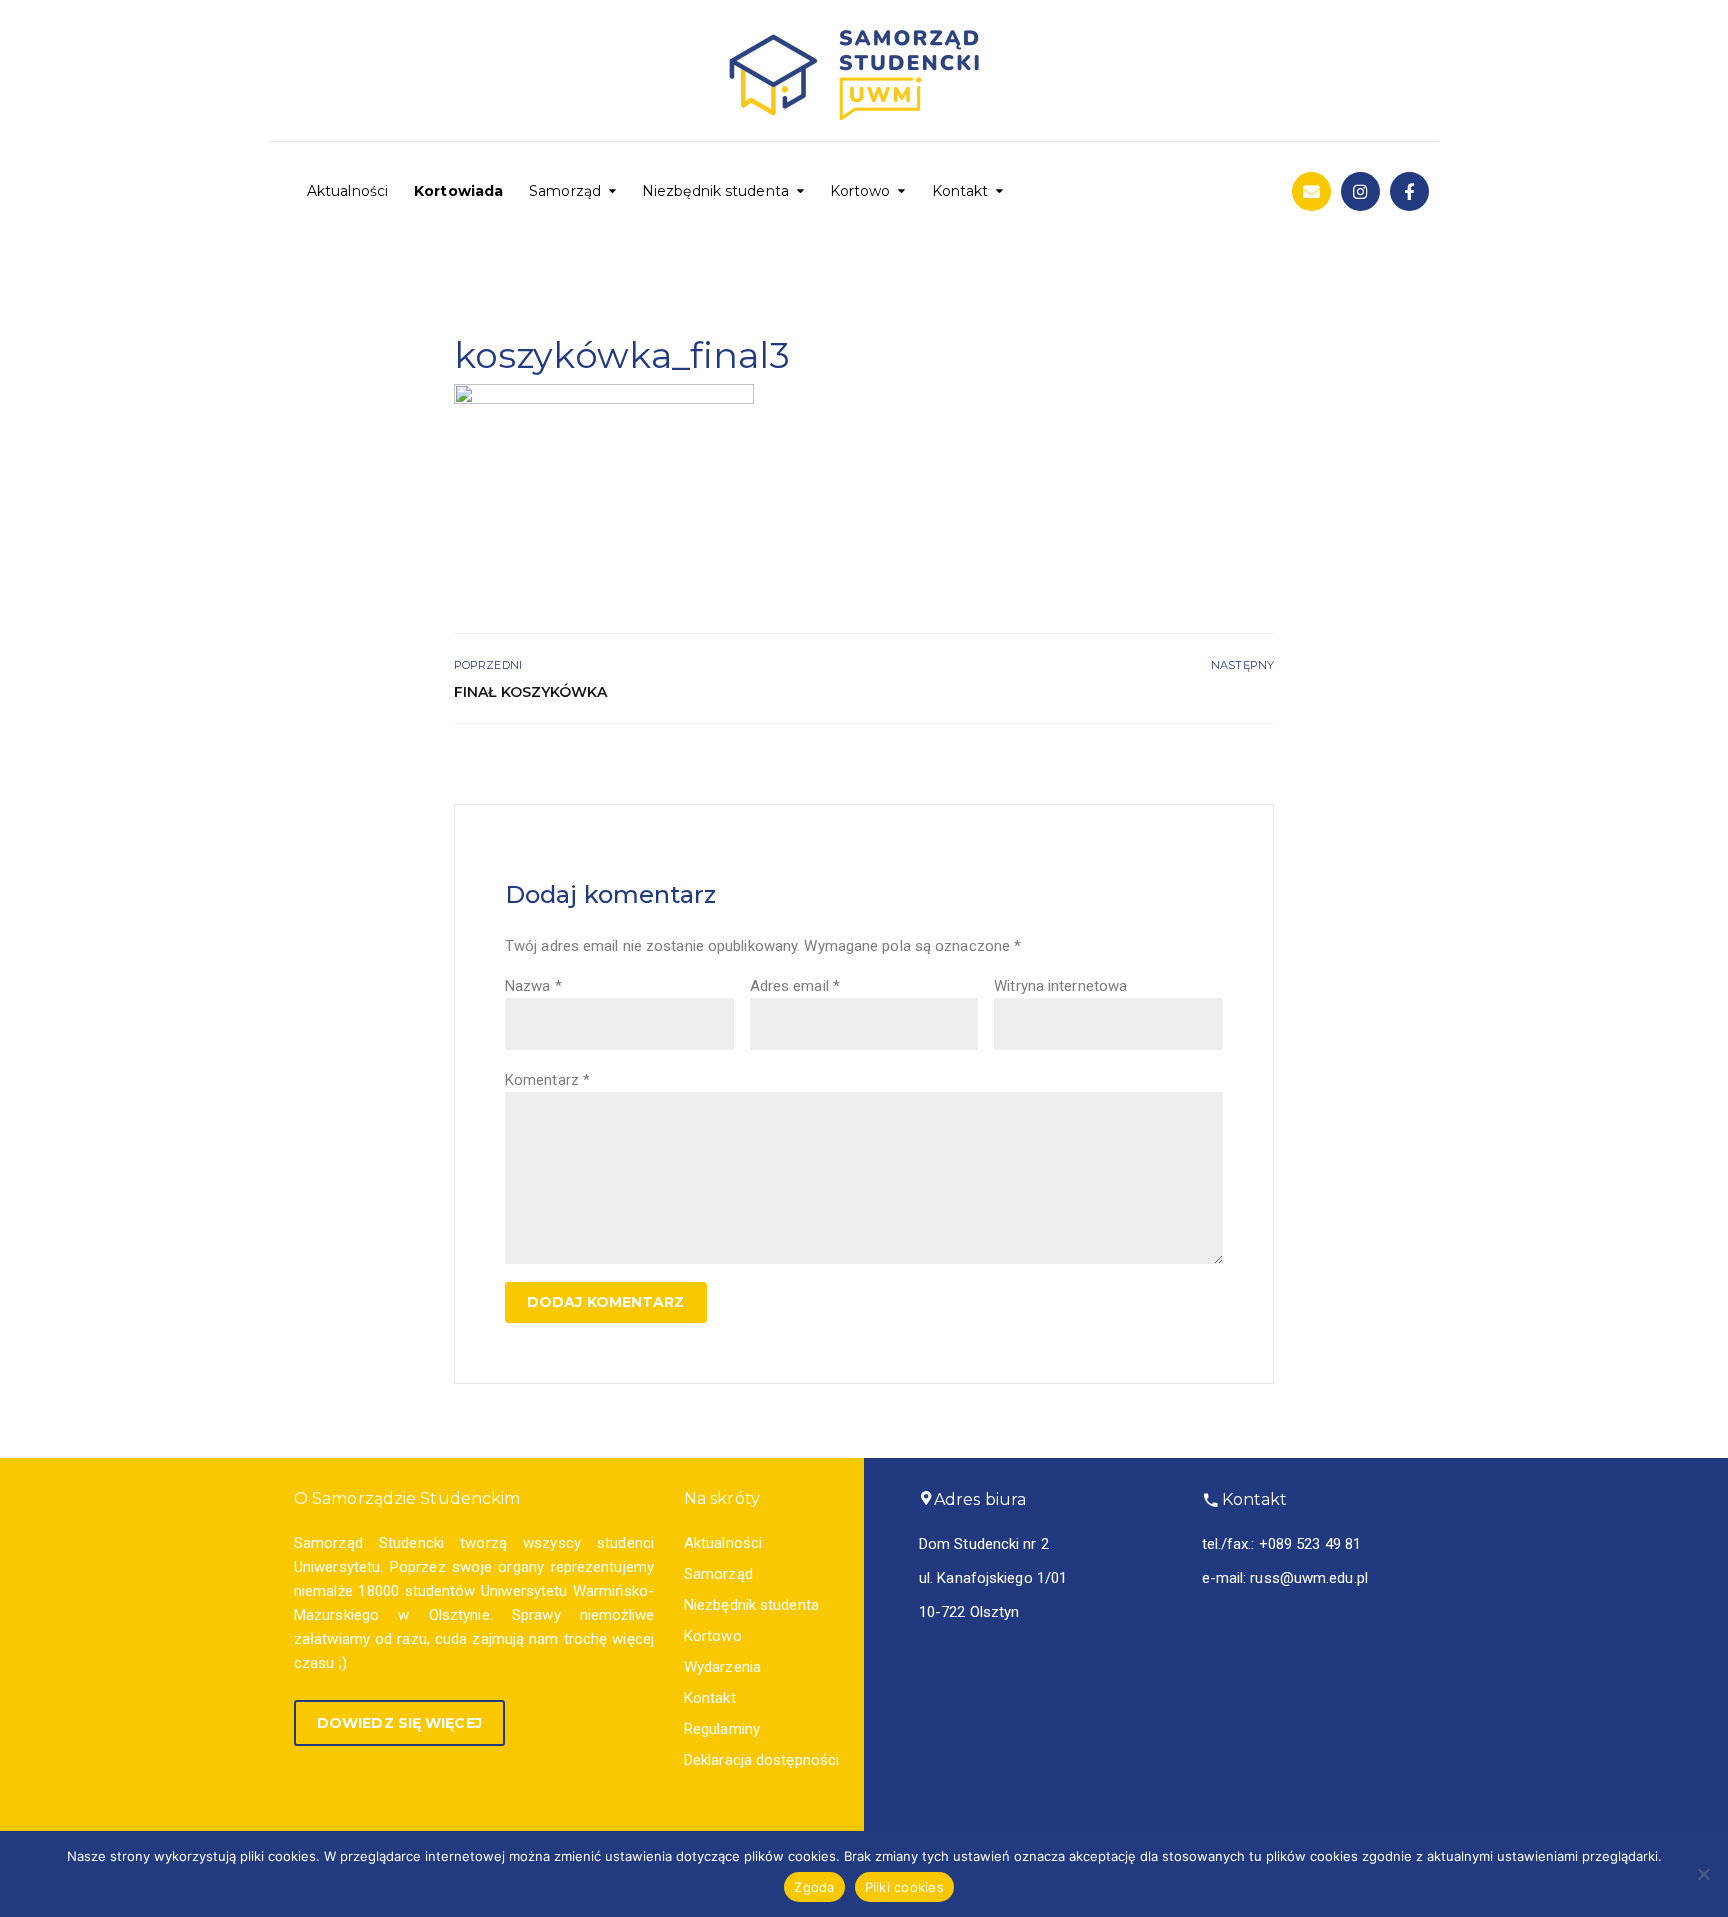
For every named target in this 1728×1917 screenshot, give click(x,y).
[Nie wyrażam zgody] (1703, 1874)
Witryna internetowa (1060, 986)
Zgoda (814, 1887)
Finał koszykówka (531, 692)
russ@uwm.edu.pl (1309, 1578)
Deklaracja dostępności (761, 1760)
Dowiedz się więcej (399, 1723)
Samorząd (565, 191)
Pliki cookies (904, 1887)
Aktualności (347, 191)
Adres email (795, 986)
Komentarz (547, 1080)
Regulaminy (722, 1729)
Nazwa (533, 986)
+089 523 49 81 (1310, 1544)
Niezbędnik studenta (715, 191)
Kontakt (960, 191)
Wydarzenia (722, 1667)
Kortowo (860, 191)
